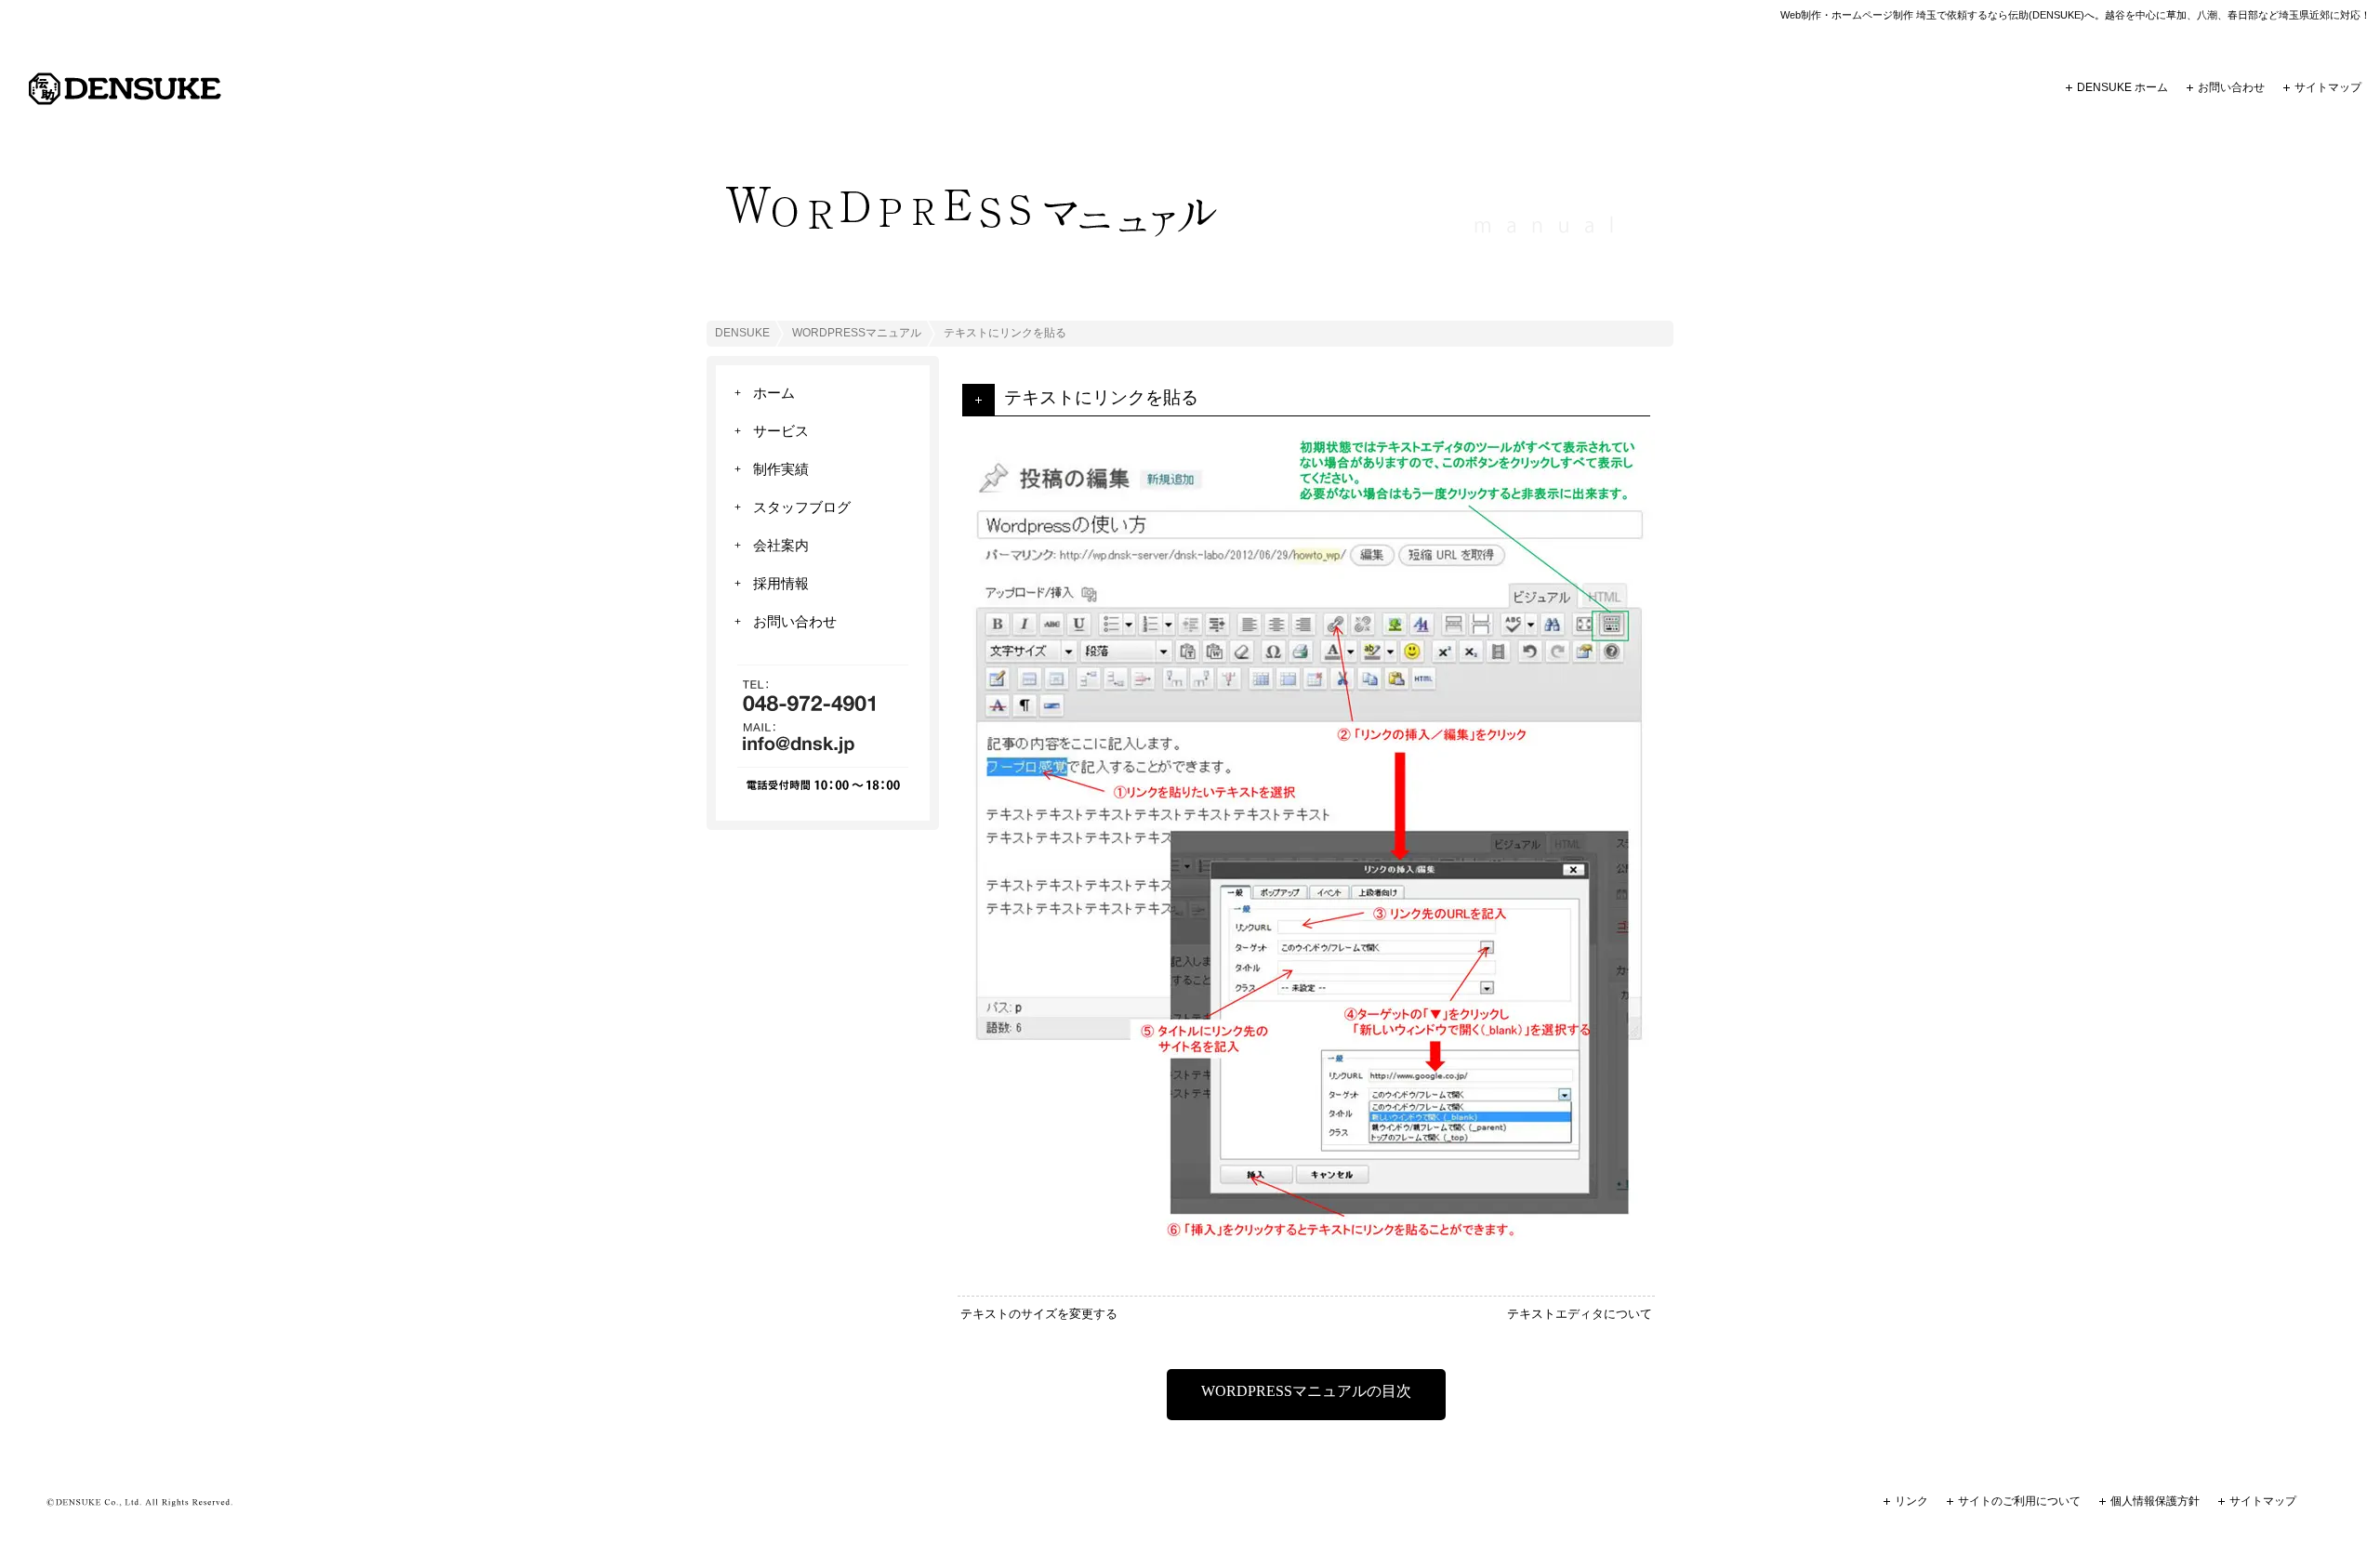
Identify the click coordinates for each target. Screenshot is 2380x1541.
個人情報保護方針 (2155, 1501)
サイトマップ (2328, 87)
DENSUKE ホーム (2122, 87)
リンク (1911, 1501)
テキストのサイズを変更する (1039, 1314)
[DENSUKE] (125, 101)
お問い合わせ (2231, 87)
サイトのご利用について (2019, 1501)
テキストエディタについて (1580, 1314)
